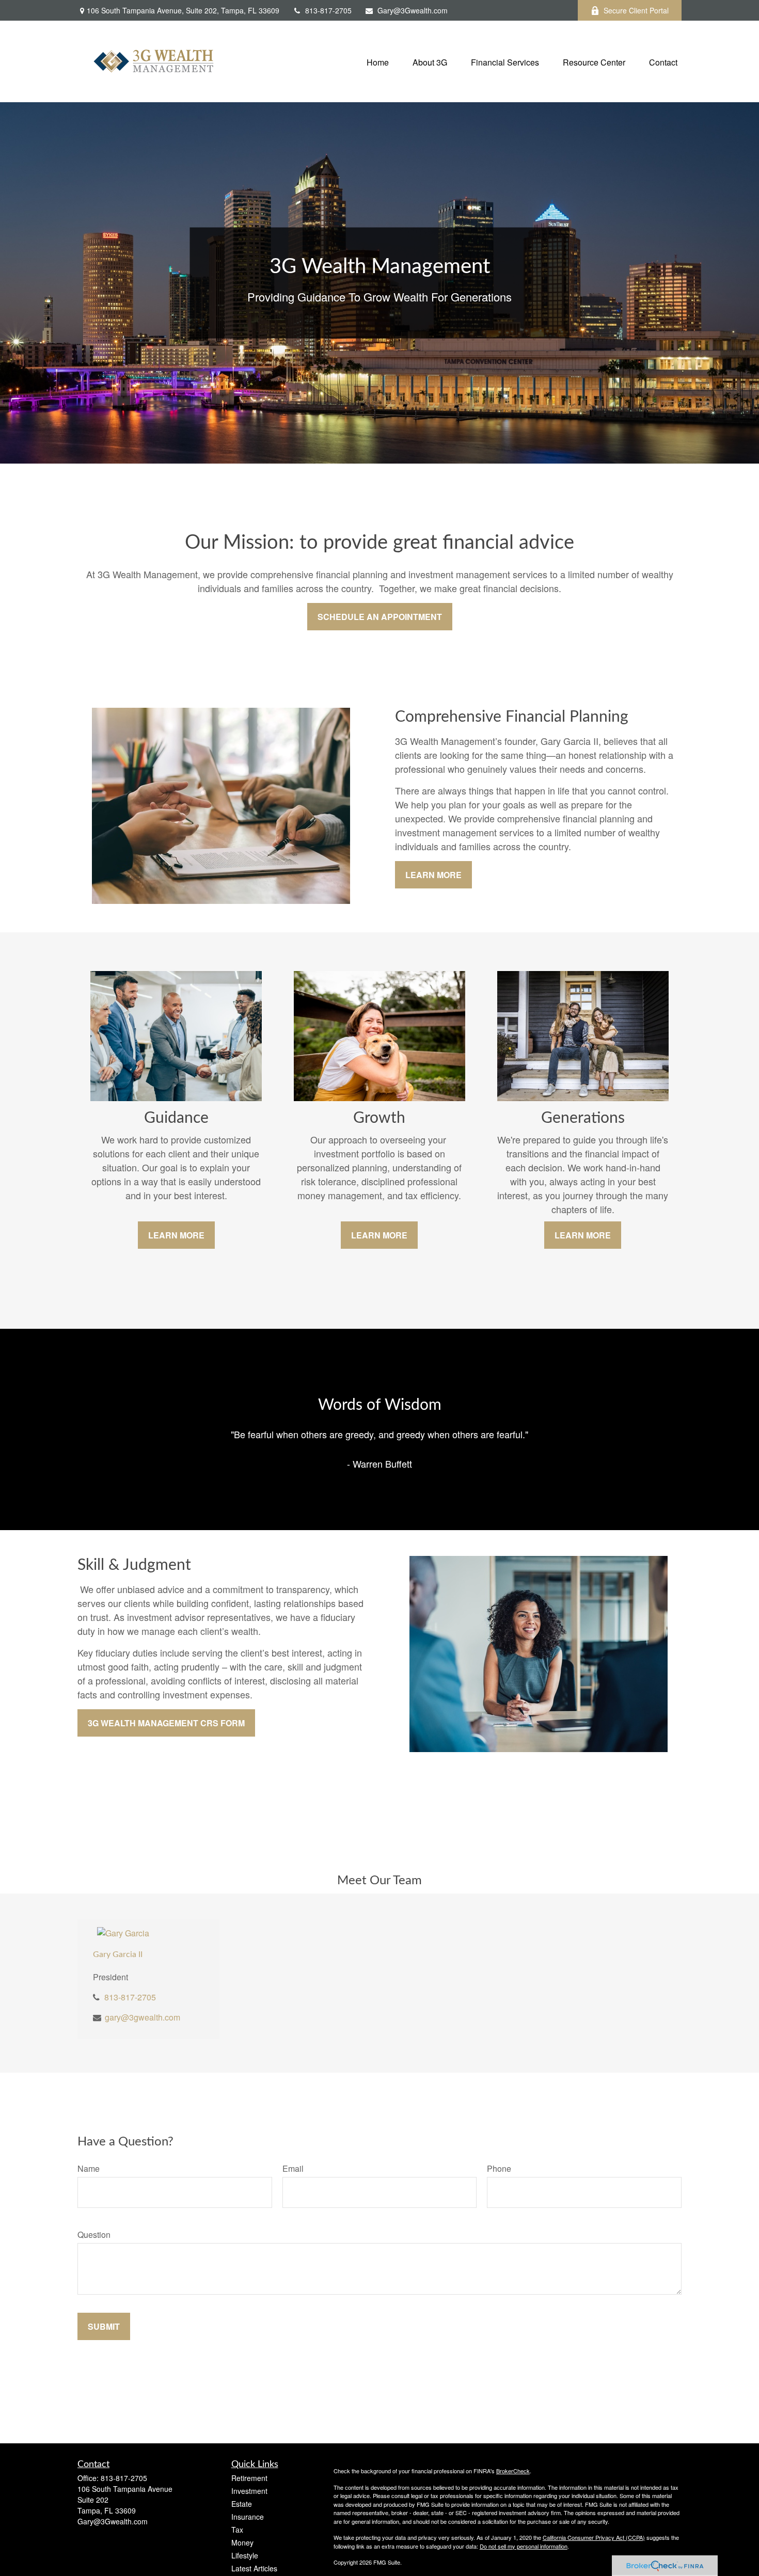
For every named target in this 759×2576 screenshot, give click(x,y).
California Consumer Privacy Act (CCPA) (594, 2537)
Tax (237, 2530)
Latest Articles (254, 2568)
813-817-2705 (328, 10)
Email (293, 2168)
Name (89, 2168)
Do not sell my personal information (524, 2546)
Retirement (249, 2478)
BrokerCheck (513, 2471)
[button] (378, 61)
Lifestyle (245, 2555)
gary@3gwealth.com (143, 2017)
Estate (242, 2504)
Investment (249, 2491)
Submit (104, 2326)
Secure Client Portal (636, 10)
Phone (499, 2168)
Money (242, 2542)
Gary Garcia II (118, 1954)
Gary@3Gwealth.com (413, 10)
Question (94, 2235)
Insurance (248, 2517)
